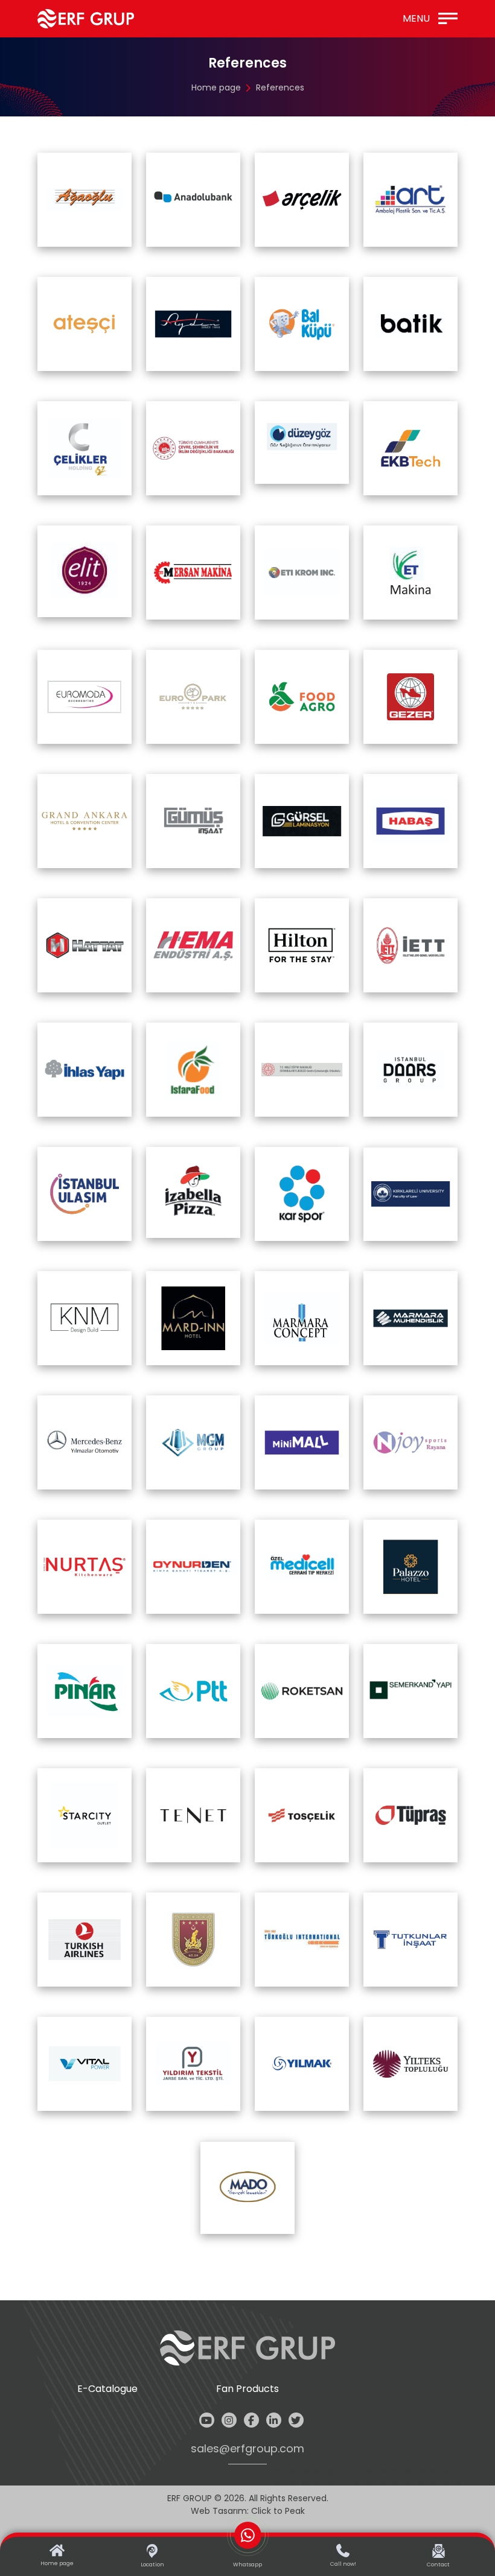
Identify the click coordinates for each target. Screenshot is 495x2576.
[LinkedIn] (274, 2420)
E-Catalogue (107, 2389)
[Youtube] (207, 2420)
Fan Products (247, 2389)
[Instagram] (229, 2420)
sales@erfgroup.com (247, 2449)
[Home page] (86, 19)
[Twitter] (296, 2420)
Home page (216, 87)
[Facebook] (251, 2420)
